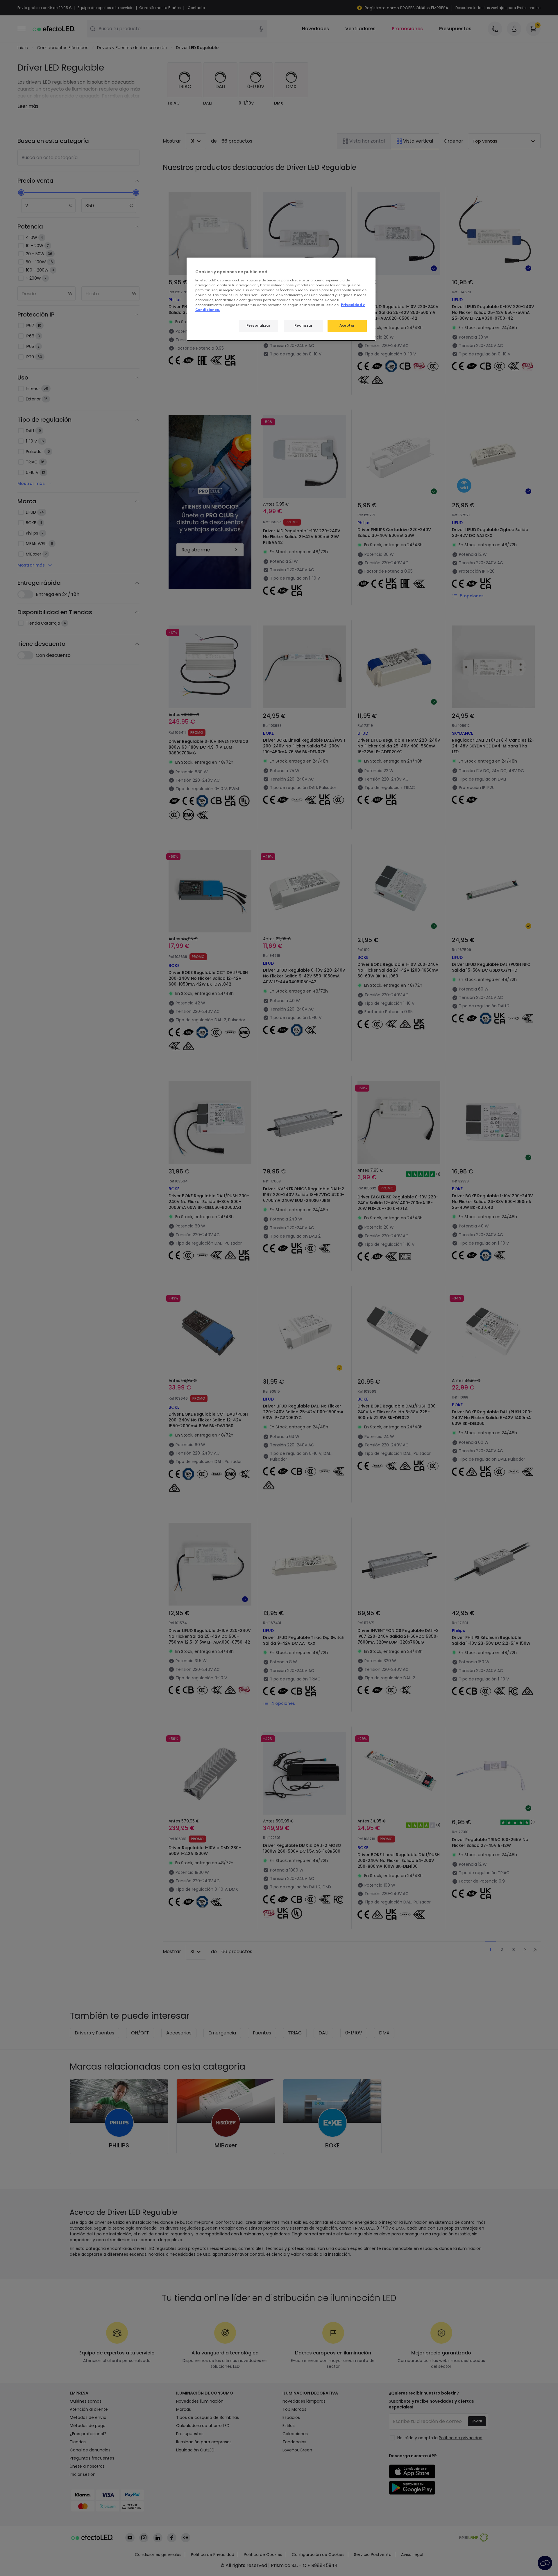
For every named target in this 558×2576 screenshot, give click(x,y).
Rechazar (304, 326)
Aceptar (347, 326)
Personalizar (259, 326)
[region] (281, 299)
